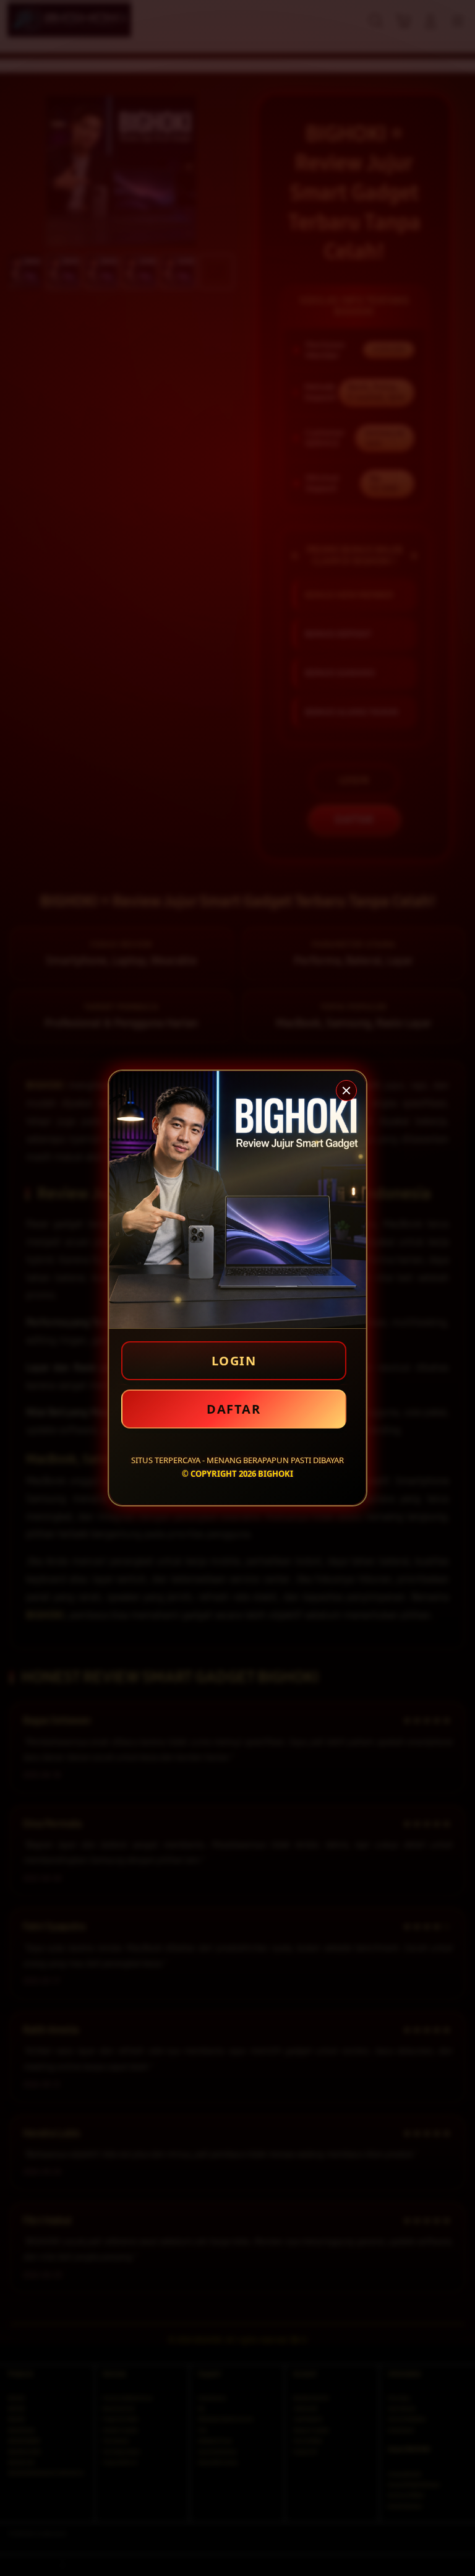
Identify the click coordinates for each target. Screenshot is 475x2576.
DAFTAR (233, 1409)
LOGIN (234, 1361)
